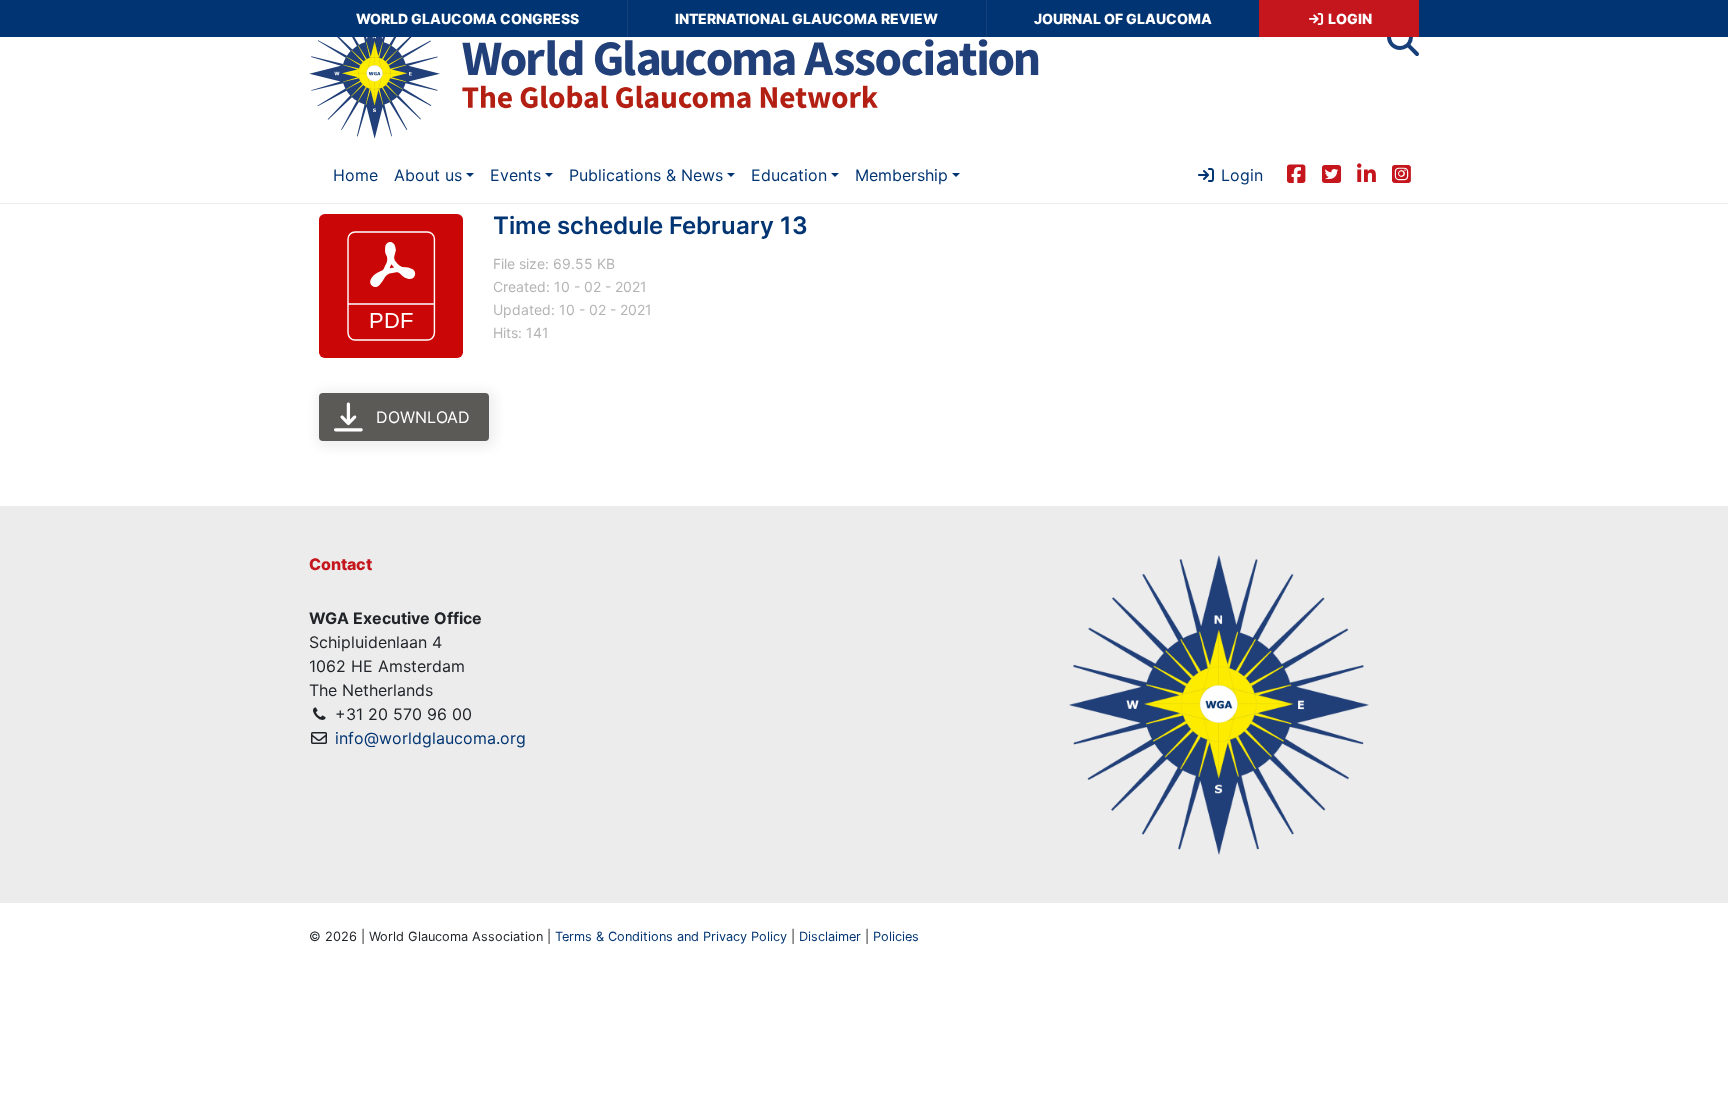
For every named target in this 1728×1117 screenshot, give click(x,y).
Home (355, 175)
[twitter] (1331, 173)
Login (1348, 18)
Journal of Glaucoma (1123, 18)
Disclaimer (830, 936)
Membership (901, 175)
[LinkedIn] (1366, 173)
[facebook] (1296, 173)
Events (515, 175)
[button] (1403, 46)
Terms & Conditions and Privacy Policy (671, 936)
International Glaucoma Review (806, 18)
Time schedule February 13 (650, 225)
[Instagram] (1401, 173)
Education (789, 175)
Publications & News (646, 175)
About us (428, 175)
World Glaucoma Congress (467, 18)
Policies (896, 936)
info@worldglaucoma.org (430, 738)
